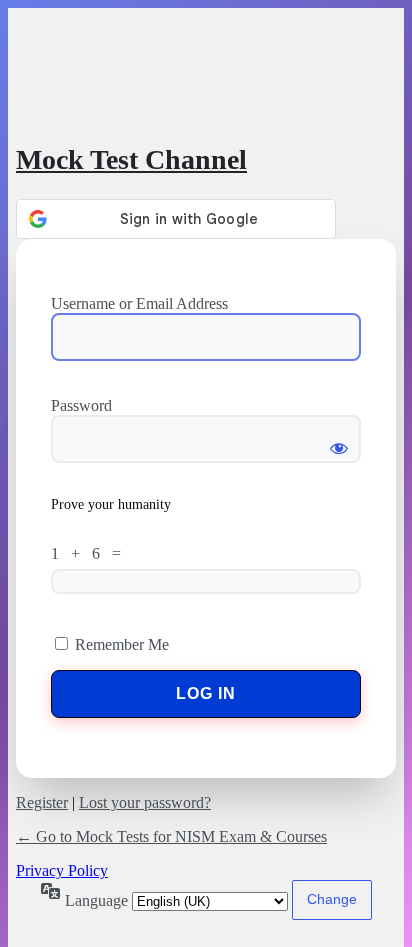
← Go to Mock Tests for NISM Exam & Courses (171, 836)
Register (42, 802)
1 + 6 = (90, 553)
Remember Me (122, 644)
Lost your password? (145, 802)
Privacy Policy (62, 870)
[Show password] (339, 439)
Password (81, 405)
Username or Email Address (139, 303)
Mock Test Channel (131, 159)
